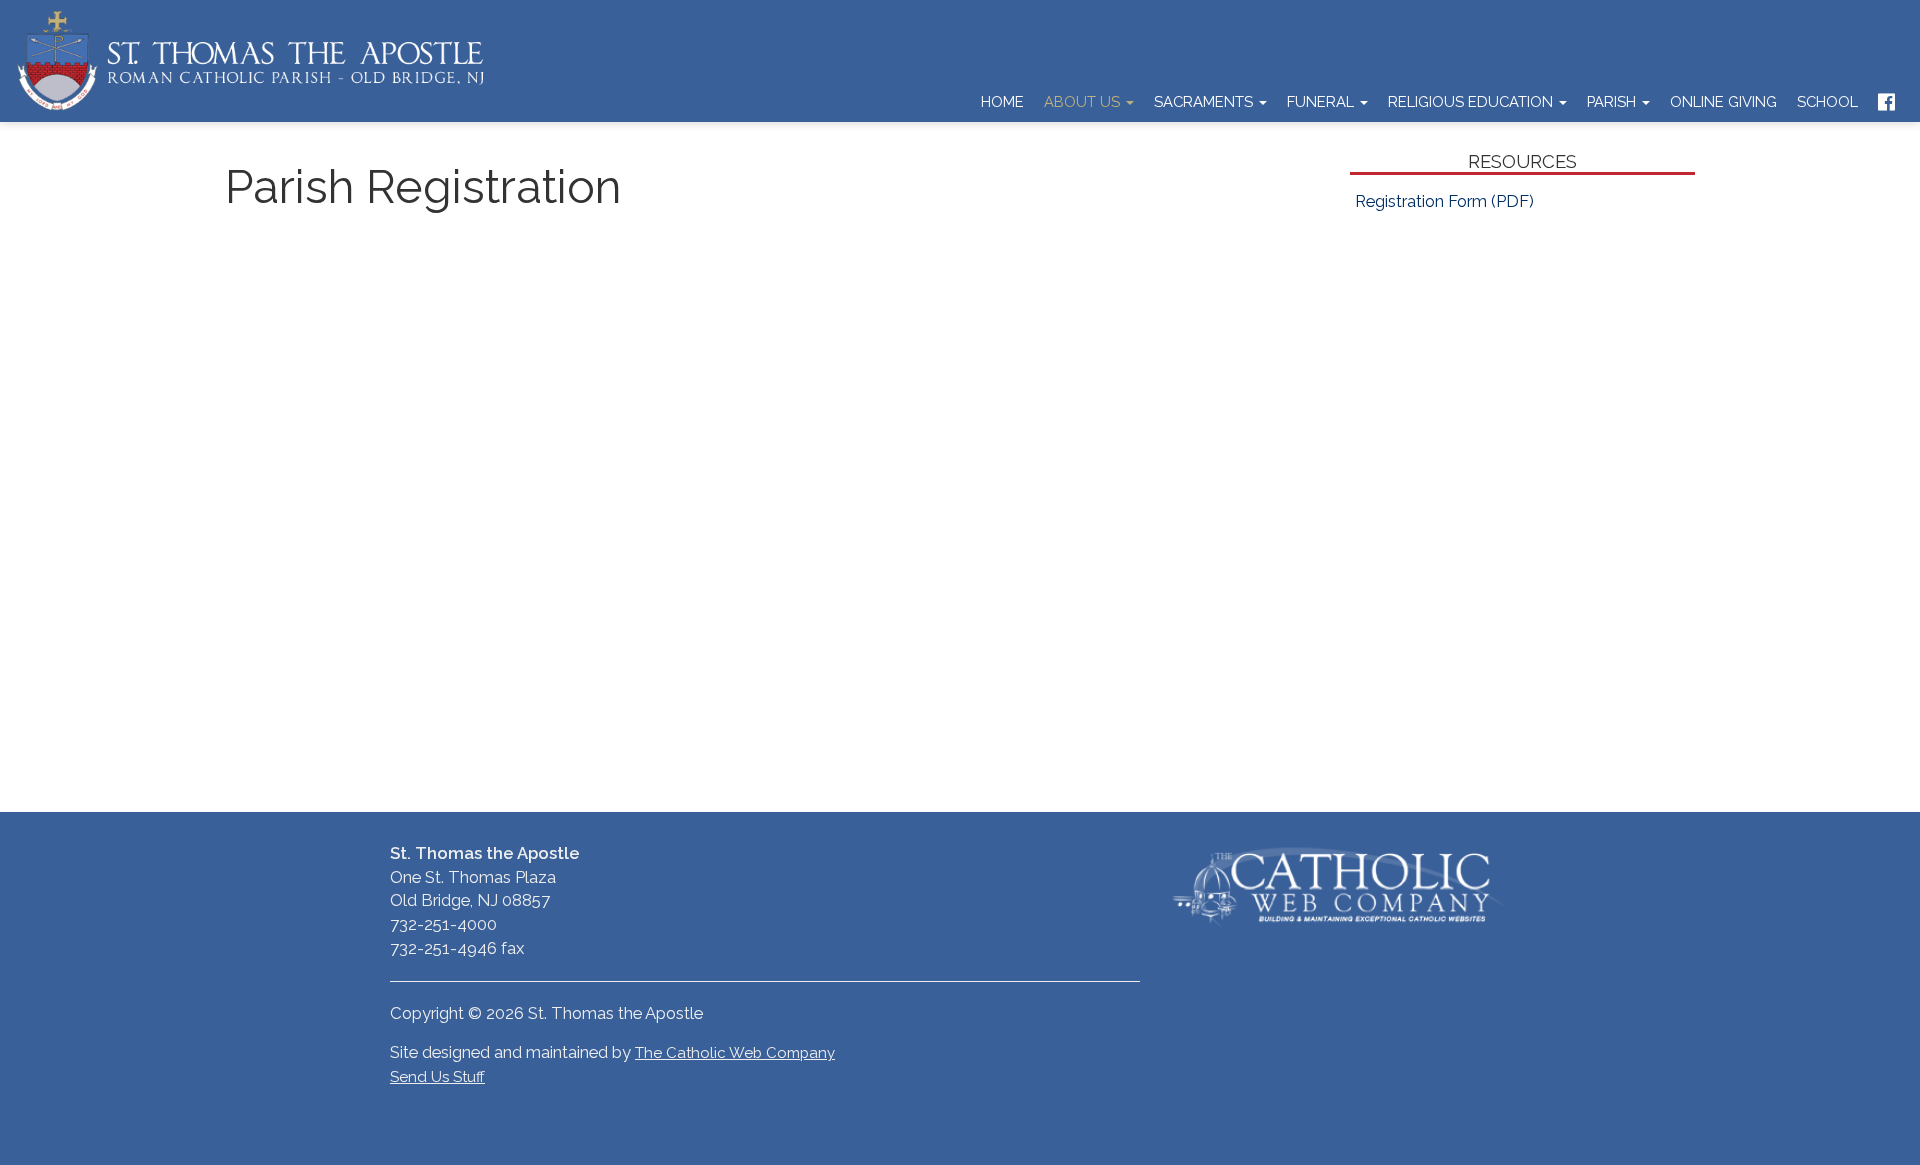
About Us (1084, 101)
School (1827, 101)
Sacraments (1205, 101)
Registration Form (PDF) (1444, 201)
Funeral (1322, 101)
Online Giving (1723, 101)
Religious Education (1472, 101)
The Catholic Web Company (735, 1053)
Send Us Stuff (437, 1077)
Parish (1613, 101)
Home (1002, 101)
